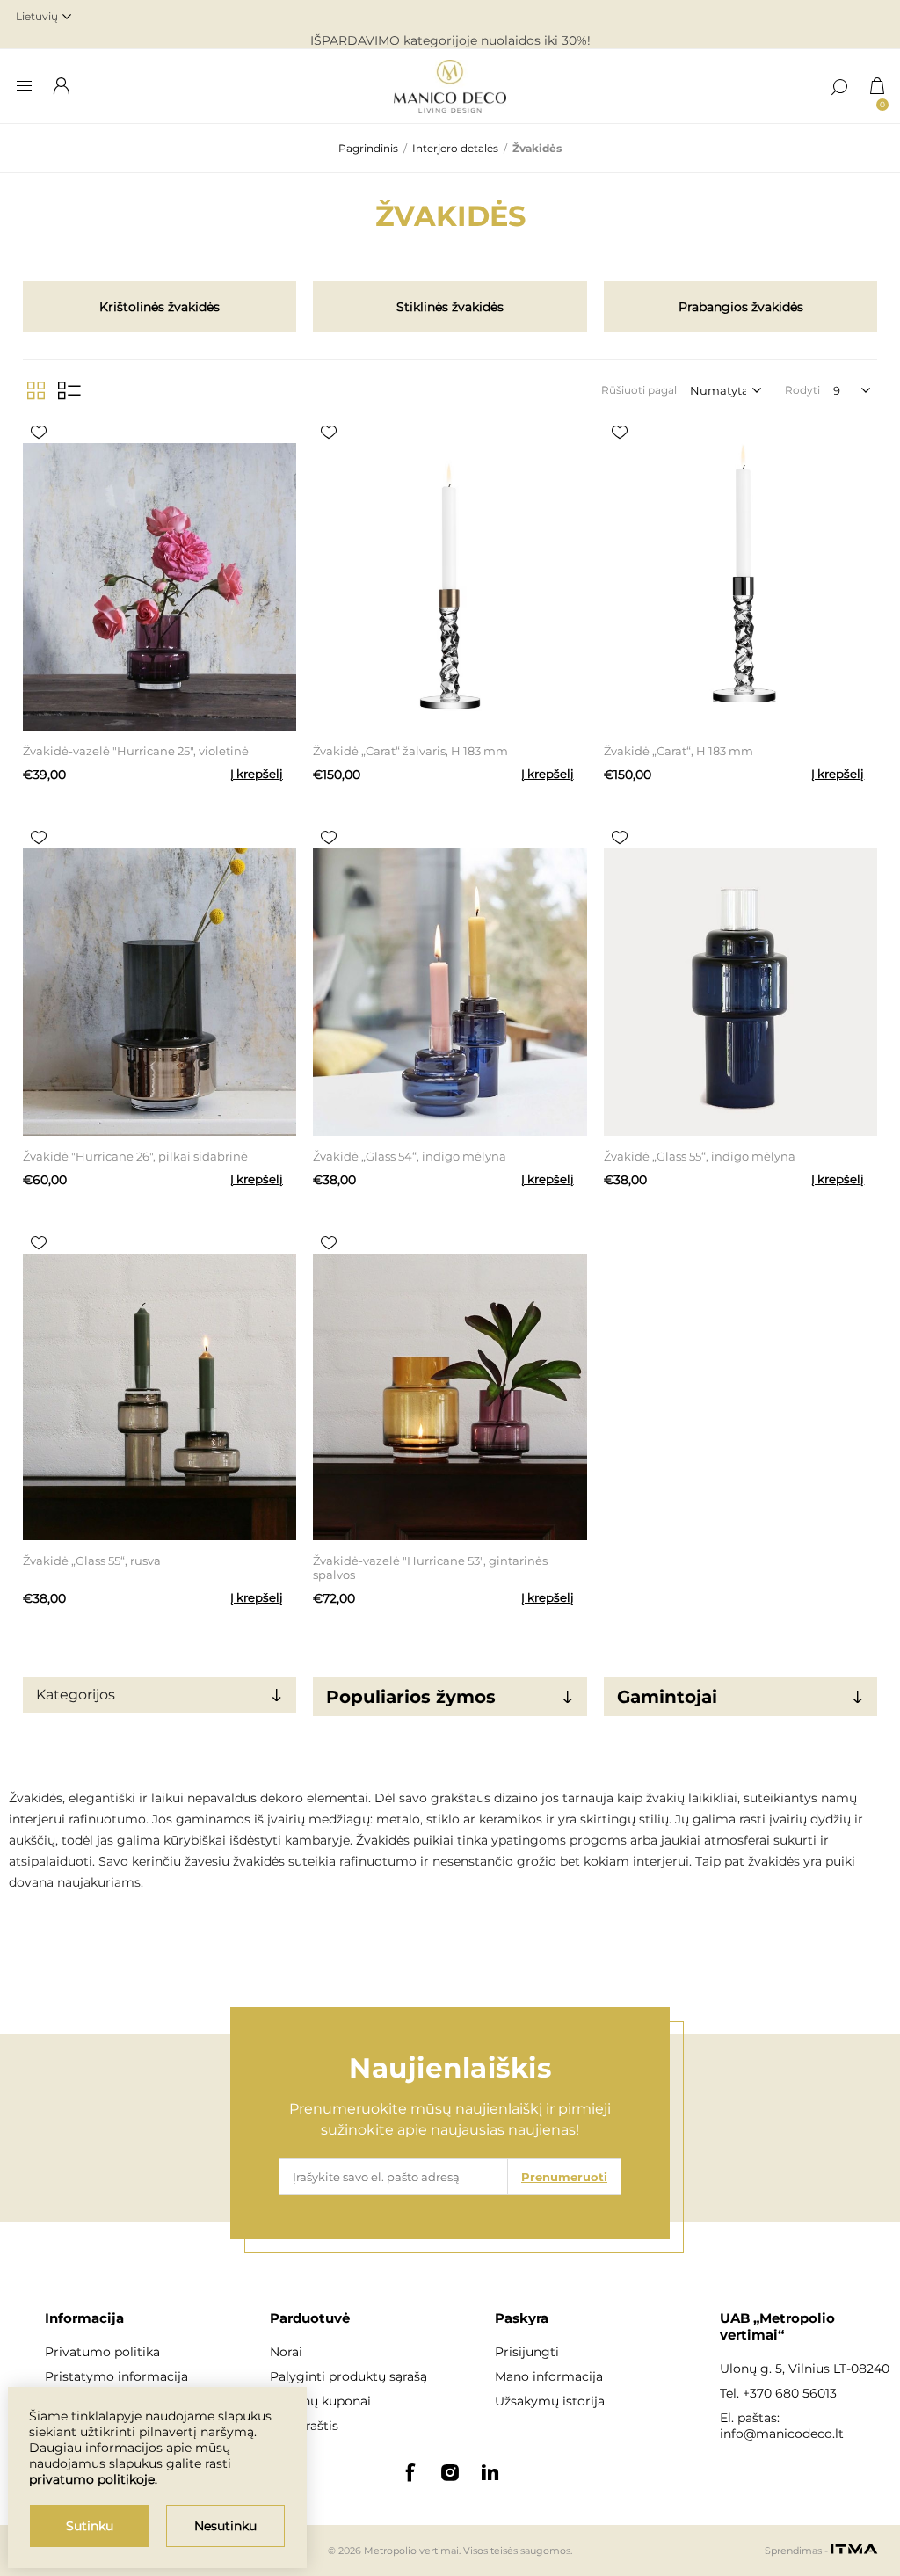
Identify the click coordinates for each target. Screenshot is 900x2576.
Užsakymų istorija (550, 2401)
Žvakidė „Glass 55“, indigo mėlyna (700, 1156)
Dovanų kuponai (320, 2401)
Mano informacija (549, 2376)
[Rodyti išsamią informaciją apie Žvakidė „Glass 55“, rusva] (160, 1397)
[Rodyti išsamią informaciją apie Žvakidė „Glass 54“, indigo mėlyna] (450, 992)
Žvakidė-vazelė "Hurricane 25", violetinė (136, 751)
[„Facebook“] (410, 2472)
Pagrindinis (368, 148)
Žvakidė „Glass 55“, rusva (92, 1561)
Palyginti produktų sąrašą (348, 2376)
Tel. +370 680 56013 (778, 2393)
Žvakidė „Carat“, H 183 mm (679, 751)
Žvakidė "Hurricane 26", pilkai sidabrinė (135, 1156)
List (69, 390)
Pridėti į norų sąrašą (39, 433)
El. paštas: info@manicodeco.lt (782, 2426)
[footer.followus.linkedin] (490, 2472)
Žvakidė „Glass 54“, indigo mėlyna (410, 1156)
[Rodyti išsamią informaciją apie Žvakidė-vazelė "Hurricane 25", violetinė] (160, 587)
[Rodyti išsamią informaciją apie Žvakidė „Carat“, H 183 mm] (740, 587)
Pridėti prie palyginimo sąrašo (70, 433)
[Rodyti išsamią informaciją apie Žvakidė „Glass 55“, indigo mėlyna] (740, 992)
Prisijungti (527, 2352)
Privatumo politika (102, 2352)
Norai (286, 2352)
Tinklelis (36, 390)
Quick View (101, 433)
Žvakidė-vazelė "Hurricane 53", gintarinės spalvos (430, 1568)
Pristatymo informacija (116, 2376)
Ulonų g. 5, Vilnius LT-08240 (805, 2369)
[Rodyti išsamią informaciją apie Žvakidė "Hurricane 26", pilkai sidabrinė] (160, 992)
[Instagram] (450, 2472)
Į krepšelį (257, 774)
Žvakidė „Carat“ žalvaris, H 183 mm (410, 751)
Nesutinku (225, 2526)
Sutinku (90, 2526)
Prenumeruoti (564, 2177)
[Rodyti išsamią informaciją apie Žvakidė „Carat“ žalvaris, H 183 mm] (450, 587)
